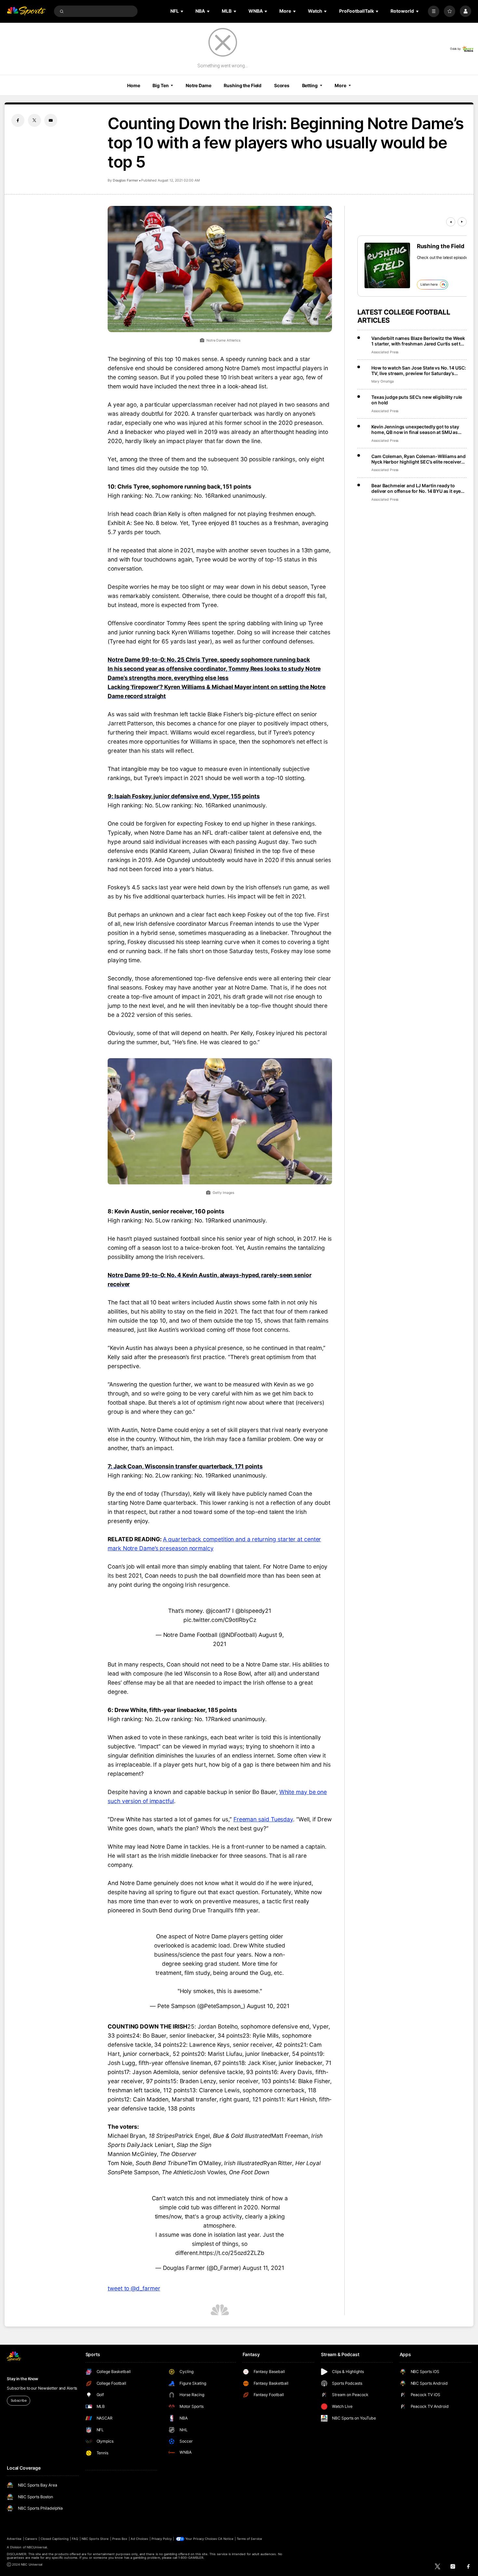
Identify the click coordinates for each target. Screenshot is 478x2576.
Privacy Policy (162, 2539)
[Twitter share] (34, 120)
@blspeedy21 (253, 1611)
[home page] (26, 11)
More (340, 85)
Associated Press (385, 352)
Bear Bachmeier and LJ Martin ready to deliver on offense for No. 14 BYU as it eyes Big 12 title (417, 488)
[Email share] (51, 120)
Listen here (429, 284)
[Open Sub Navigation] (182, 11)
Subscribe (19, 2401)
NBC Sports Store (95, 2539)
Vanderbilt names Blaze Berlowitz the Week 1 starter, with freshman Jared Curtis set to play (418, 341)
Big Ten (160, 85)
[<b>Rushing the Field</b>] (387, 265)
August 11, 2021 (263, 2268)
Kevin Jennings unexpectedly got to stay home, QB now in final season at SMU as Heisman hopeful (415, 429)
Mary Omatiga (382, 381)
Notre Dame (199, 85)
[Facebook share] (18, 120)
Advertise (14, 2539)
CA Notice (226, 2539)
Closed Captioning (55, 2539)
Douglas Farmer (126, 180)
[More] (434, 11)
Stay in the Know (22, 2379)
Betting (310, 85)
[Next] (462, 222)
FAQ (75, 2539)
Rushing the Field (243, 85)
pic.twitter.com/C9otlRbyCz (220, 1620)
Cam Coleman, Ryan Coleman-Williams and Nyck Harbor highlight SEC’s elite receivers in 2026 (418, 459)
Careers (31, 2539)
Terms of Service (249, 2539)
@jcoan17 (218, 1611)
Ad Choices (139, 2539)
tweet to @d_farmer (134, 2288)
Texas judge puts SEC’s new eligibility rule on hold (417, 400)
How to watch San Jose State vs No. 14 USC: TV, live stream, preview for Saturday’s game (418, 371)
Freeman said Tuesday (263, 1819)
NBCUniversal (37, 2547)
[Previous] (451, 222)
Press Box (120, 2539)
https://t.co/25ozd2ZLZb (232, 2253)
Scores (282, 85)
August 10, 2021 (268, 2006)
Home (134, 85)
